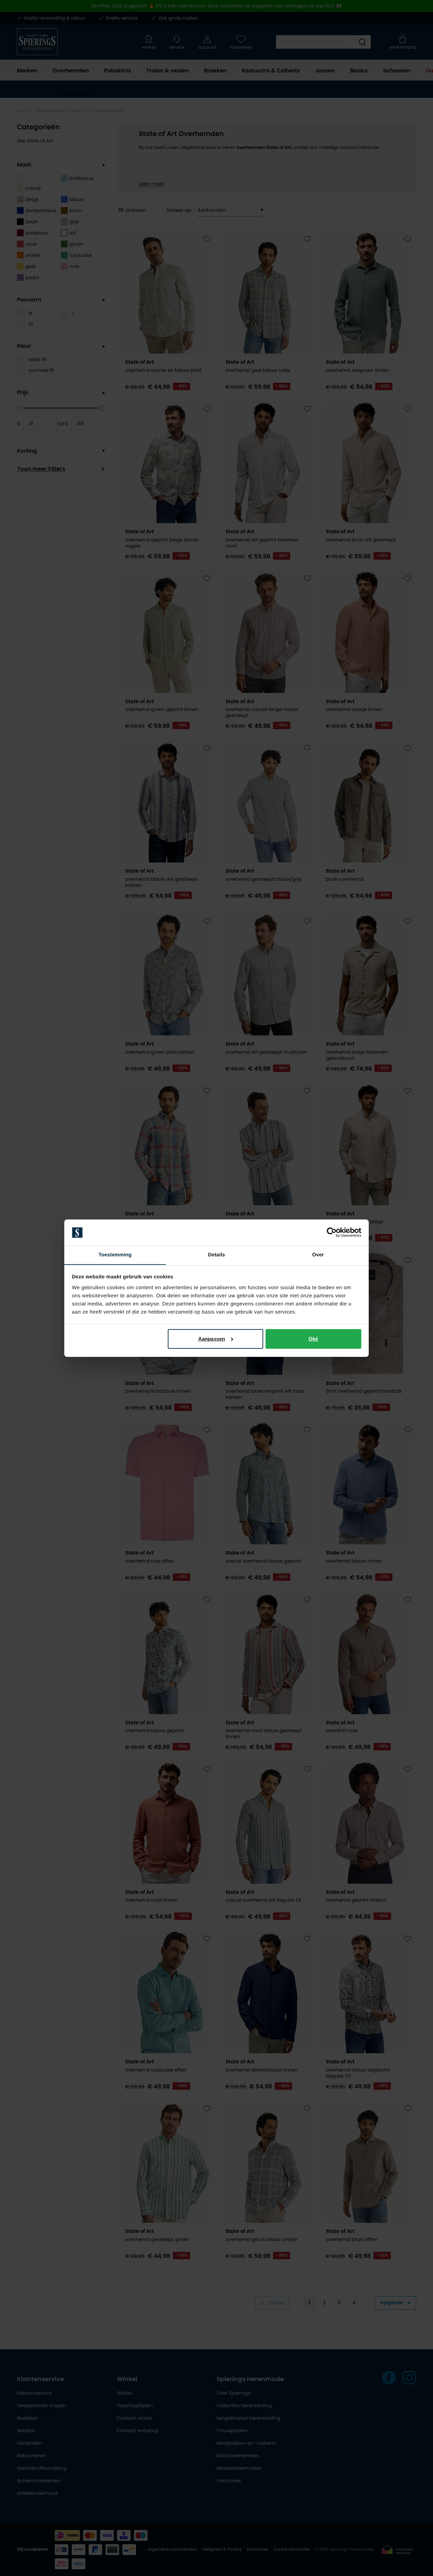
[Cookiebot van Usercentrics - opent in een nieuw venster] (332, 1232)
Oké (313, 1339)
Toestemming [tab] (115, 1255)
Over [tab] (318, 1255)
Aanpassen (212, 1339)
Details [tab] (216, 1255)
